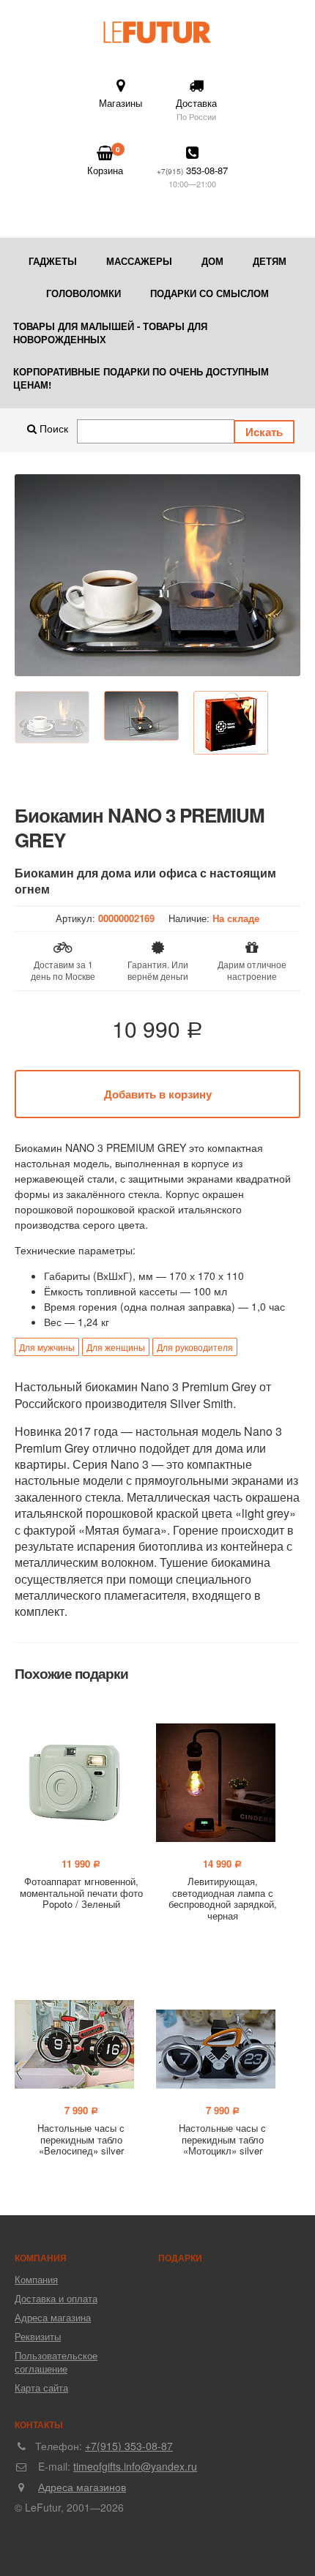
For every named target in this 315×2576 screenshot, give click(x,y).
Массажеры (139, 261)
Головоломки (84, 293)
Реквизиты (38, 2336)
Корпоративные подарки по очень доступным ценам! (141, 378)
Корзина (105, 161)
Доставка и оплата (56, 2298)
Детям (270, 261)
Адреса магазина (53, 2317)
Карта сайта (41, 2388)
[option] (157, 575)
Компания (36, 2279)
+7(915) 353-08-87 (129, 2446)
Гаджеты (53, 261)
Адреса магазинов (82, 2487)
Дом (212, 261)
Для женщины (116, 1347)
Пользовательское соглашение (56, 2362)
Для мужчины (47, 1347)
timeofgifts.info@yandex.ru (135, 2466)
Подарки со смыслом (210, 293)
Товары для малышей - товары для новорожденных (110, 333)
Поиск (52, 428)
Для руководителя (195, 1347)
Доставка (196, 109)
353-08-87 (192, 176)
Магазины (121, 103)
